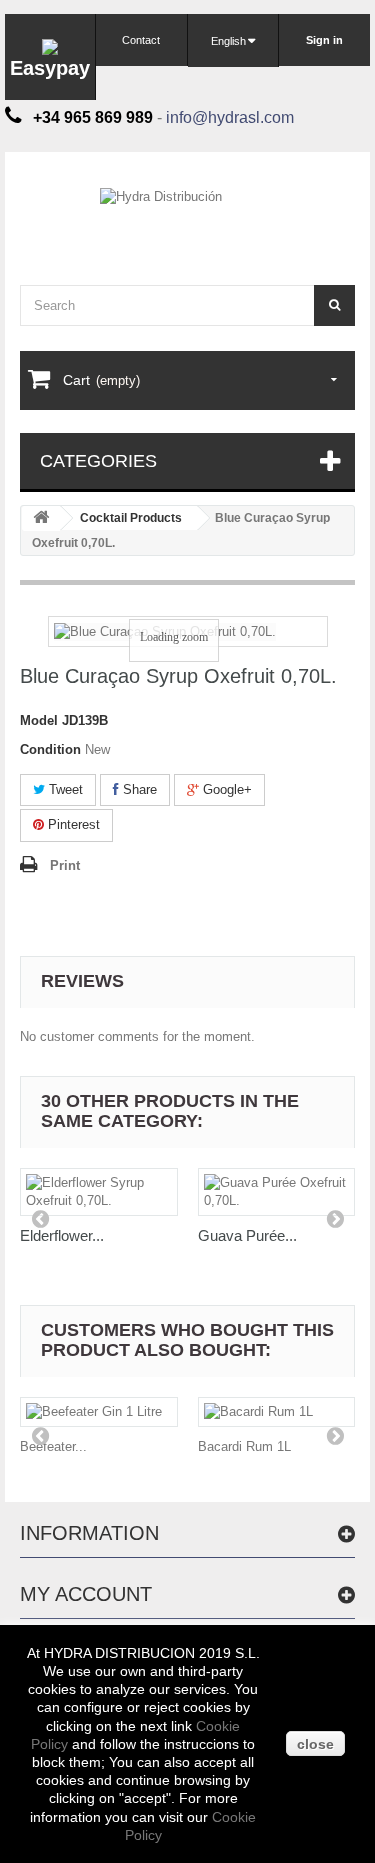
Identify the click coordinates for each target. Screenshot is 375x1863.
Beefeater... (53, 1446)
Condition (50, 749)
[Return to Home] (41, 518)
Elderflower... (62, 1235)
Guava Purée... (247, 1235)
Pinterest (72, 824)
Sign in (324, 40)
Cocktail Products (131, 518)
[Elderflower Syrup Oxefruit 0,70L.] (99, 1192)
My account (86, 1594)
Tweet (64, 789)
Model (39, 720)
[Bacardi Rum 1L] (277, 1412)
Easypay (50, 68)
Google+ (225, 789)
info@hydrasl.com (230, 117)
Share (138, 789)
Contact (141, 40)
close (315, 1744)
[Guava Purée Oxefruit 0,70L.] (277, 1192)
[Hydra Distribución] (187, 212)
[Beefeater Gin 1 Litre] (99, 1412)
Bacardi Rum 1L (244, 1446)
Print (65, 865)
